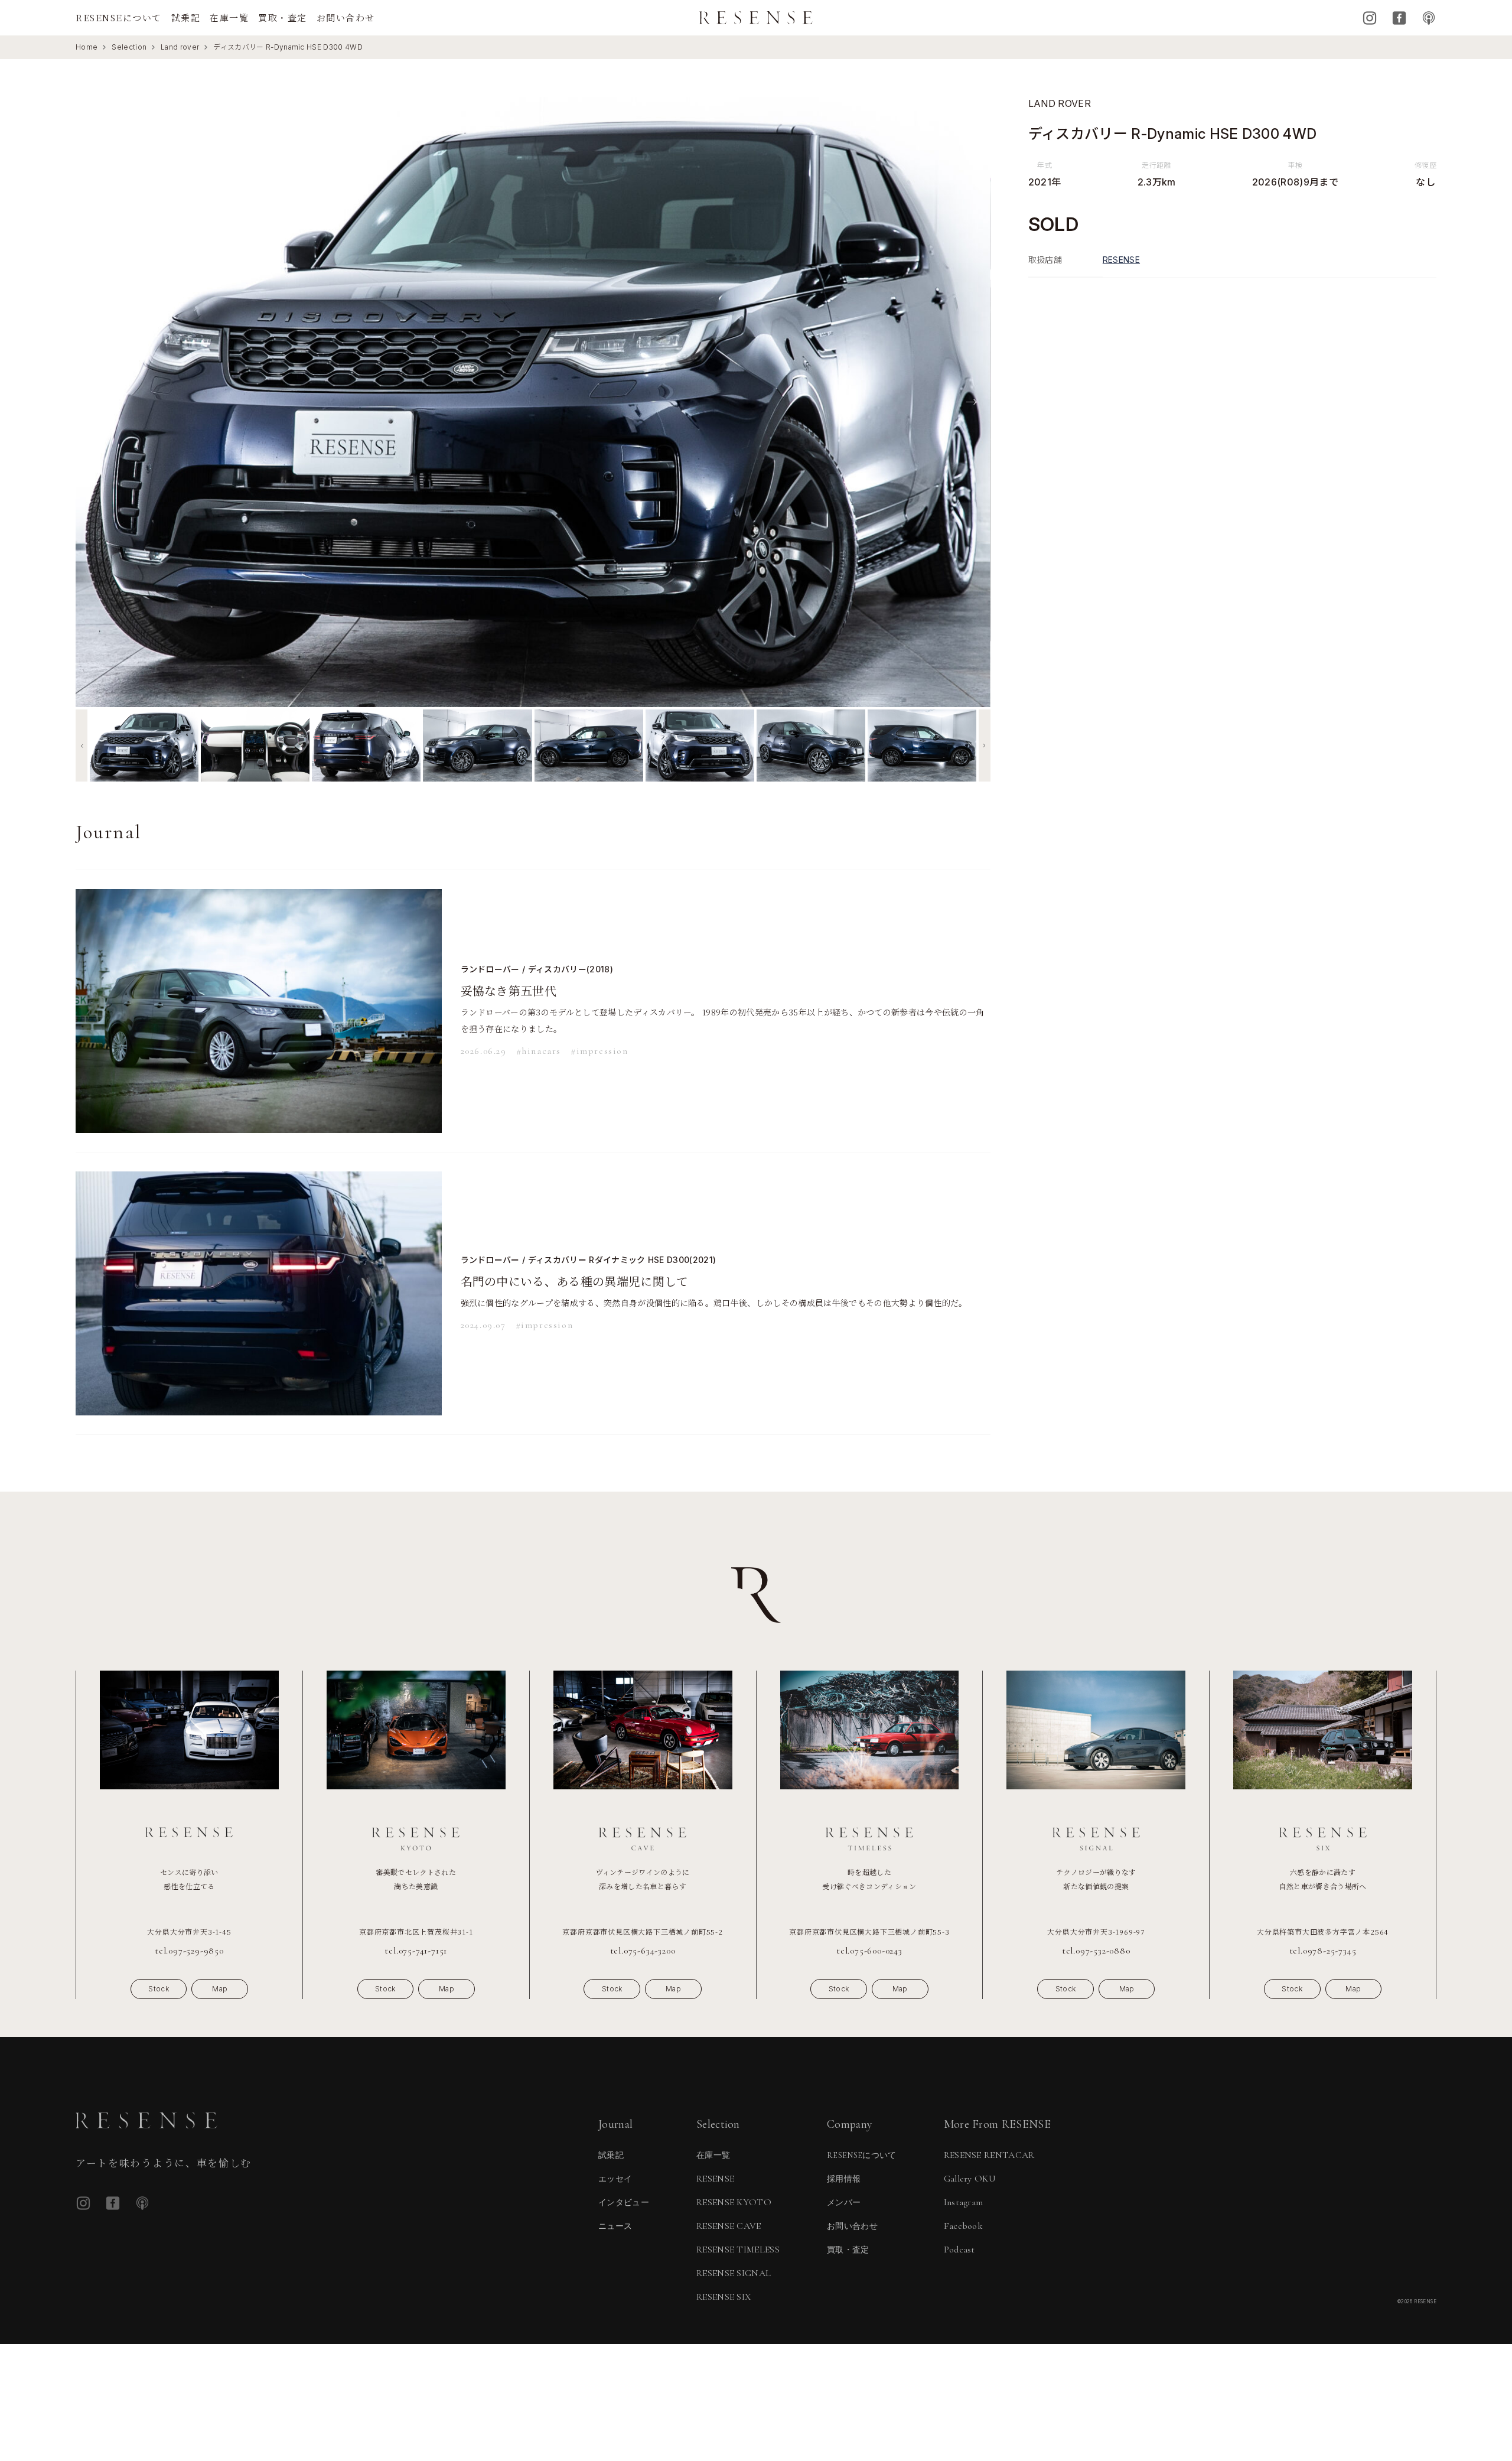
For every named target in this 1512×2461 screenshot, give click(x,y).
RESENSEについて (119, 17)
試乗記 (186, 17)
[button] (82, 746)
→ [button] (972, 401)
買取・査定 (283, 17)
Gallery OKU (970, 2179)
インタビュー (624, 2203)
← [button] (94, 401)
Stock (159, 1989)
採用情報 (844, 2179)
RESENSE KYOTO (734, 2202)
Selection (129, 47)
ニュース (615, 2226)
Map (220, 1989)
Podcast (1429, 18)
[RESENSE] (756, 18)
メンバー (844, 2203)
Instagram (1370, 18)
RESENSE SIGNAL (734, 2273)
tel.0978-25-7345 (1323, 1951)
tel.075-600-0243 (869, 1951)
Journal (615, 2124)
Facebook (1399, 18)
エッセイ (615, 2179)
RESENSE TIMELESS (738, 2250)
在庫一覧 (229, 17)
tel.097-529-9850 (189, 1951)
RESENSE (1121, 260)
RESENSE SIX (724, 2297)
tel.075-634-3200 (643, 1951)
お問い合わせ (346, 17)
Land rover (180, 47)
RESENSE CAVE (729, 2226)
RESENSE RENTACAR (989, 2155)
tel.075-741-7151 (416, 1951)
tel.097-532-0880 (1096, 1951)
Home (87, 47)
